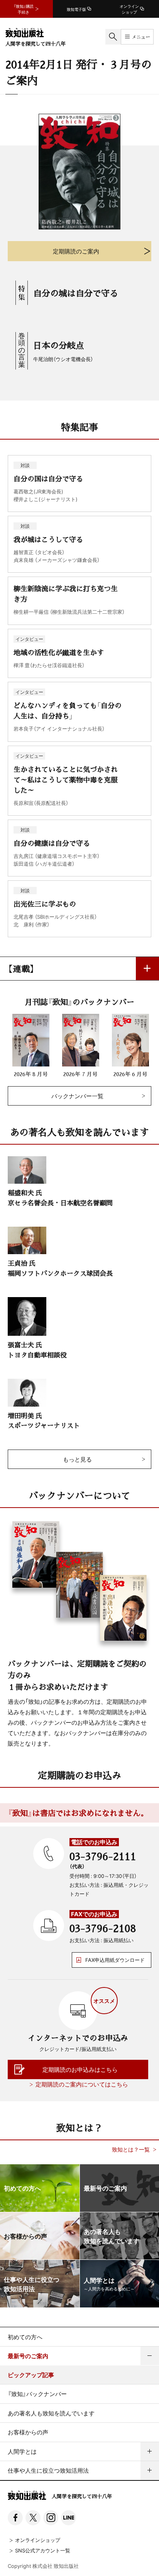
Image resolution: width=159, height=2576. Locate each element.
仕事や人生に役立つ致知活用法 (48, 2470)
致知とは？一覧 (131, 2149)
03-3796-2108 (103, 1928)
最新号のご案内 (28, 2356)
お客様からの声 (28, 2432)
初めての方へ (25, 2337)
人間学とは (22, 2451)
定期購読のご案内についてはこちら (82, 2084)
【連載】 (21, 968)
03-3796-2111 (103, 1856)
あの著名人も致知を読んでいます (51, 2413)
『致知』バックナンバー (37, 2394)
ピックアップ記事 (31, 2375)
